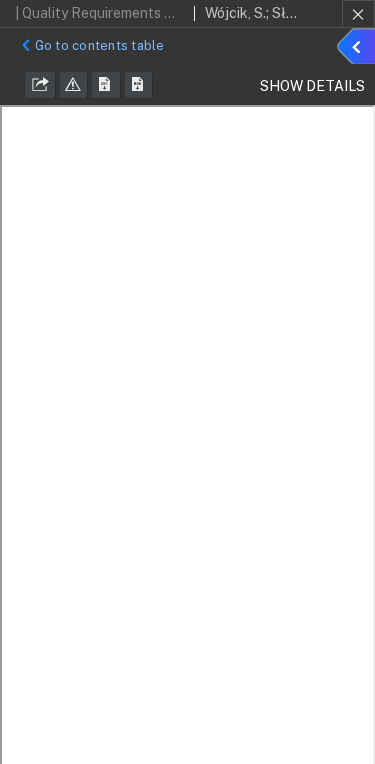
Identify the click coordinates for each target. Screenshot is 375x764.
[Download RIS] (106, 85)
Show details (359, 49)
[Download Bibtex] (139, 85)
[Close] (358, 14)
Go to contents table (100, 45)
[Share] (40, 85)
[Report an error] (74, 85)
